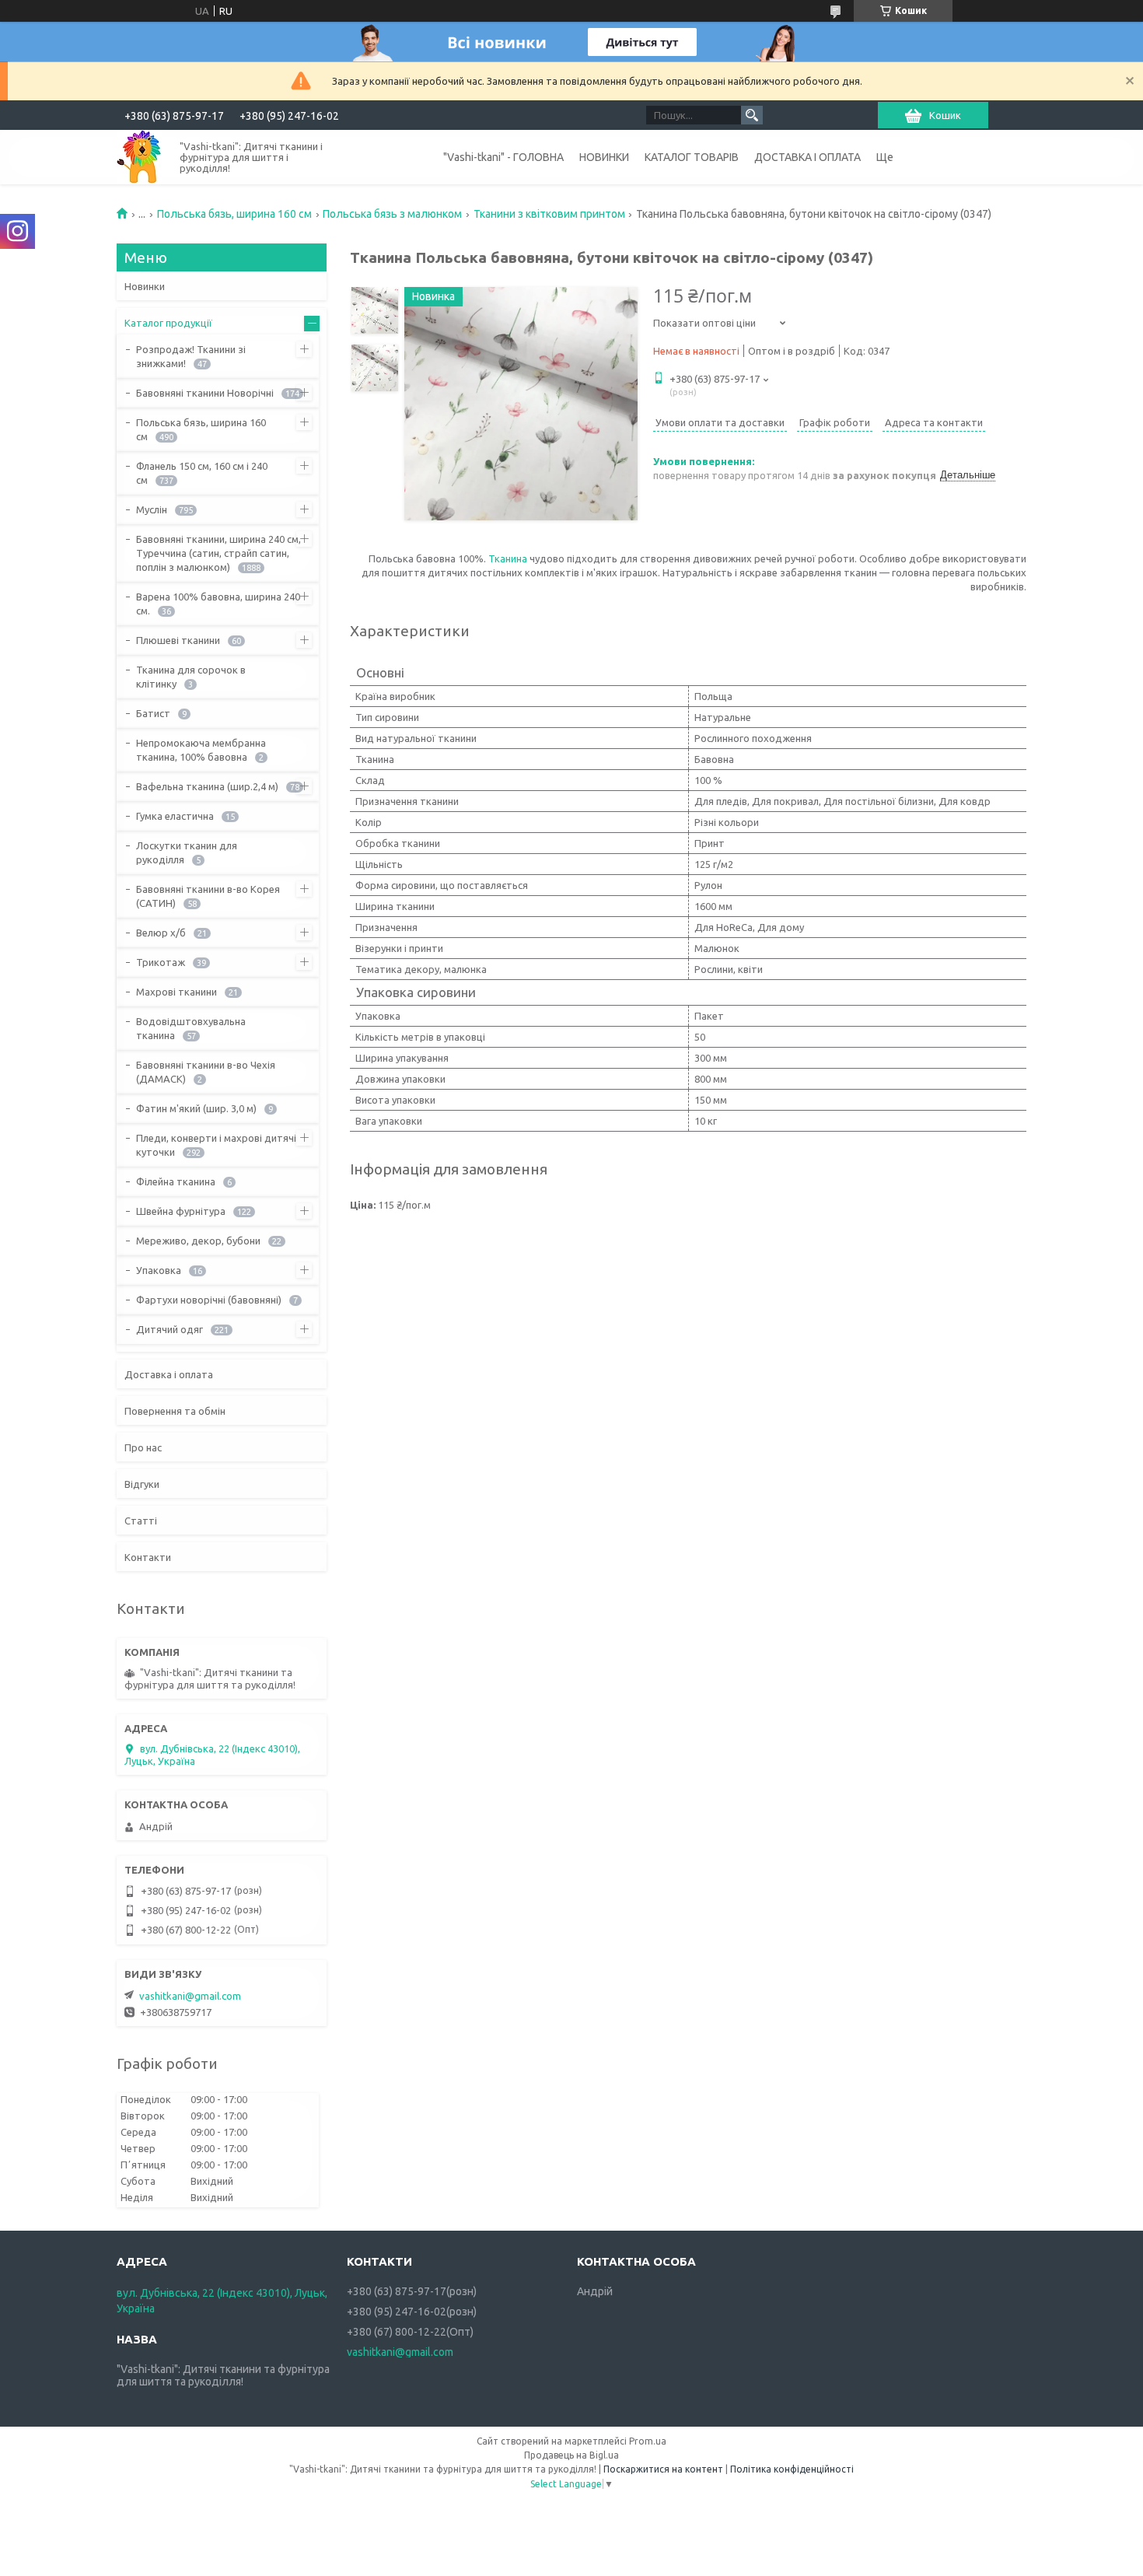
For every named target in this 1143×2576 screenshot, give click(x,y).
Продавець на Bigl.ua (571, 2455)
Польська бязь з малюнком (392, 214)
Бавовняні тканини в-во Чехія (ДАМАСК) (206, 1072)
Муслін (152, 509)
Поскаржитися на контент (663, 2469)
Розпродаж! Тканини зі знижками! (191, 356)
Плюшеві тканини (178, 640)
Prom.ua (648, 2441)
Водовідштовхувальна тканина (191, 1028)
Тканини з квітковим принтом (549, 214)
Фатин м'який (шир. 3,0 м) (196, 1108)
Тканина (508, 558)
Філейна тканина (176, 1181)
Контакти (148, 1557)
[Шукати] (752, 115)
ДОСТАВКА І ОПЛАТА (807, 157)
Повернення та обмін (175, 1411)
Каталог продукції (168, 323)
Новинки (145, 286)
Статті (141, 1521)
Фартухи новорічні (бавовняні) (209, 1300)
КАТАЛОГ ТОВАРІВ (692, 157)
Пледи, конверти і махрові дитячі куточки (216, 1145)
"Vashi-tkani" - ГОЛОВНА (503, 157)
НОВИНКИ (604, 157)
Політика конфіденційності (792, 2469)
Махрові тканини (177, 992)
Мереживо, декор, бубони (198, 1241)
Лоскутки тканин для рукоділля (187, 852)
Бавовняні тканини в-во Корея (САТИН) (208, 896)
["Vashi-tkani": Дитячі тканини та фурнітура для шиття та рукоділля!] (139, 157)
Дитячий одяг (170, 1329)
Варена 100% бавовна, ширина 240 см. (218, 604)
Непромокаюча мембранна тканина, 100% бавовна (201, 750)
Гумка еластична (175, 816)
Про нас (143, 1447)
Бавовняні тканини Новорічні (205, 393)
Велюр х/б (161, 933)
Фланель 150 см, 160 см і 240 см (202, 473)
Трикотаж (161, 962)
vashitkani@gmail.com (190, 1996)
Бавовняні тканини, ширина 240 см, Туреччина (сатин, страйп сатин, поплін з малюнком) (218, 553)
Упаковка (159, 1270)
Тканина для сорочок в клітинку (191, 677)
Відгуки (142, 1484)
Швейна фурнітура (181, 1211)
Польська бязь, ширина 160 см (234, 214)
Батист (153, 713)
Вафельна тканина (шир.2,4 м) (207, 786)
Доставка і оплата (169, 1374)
